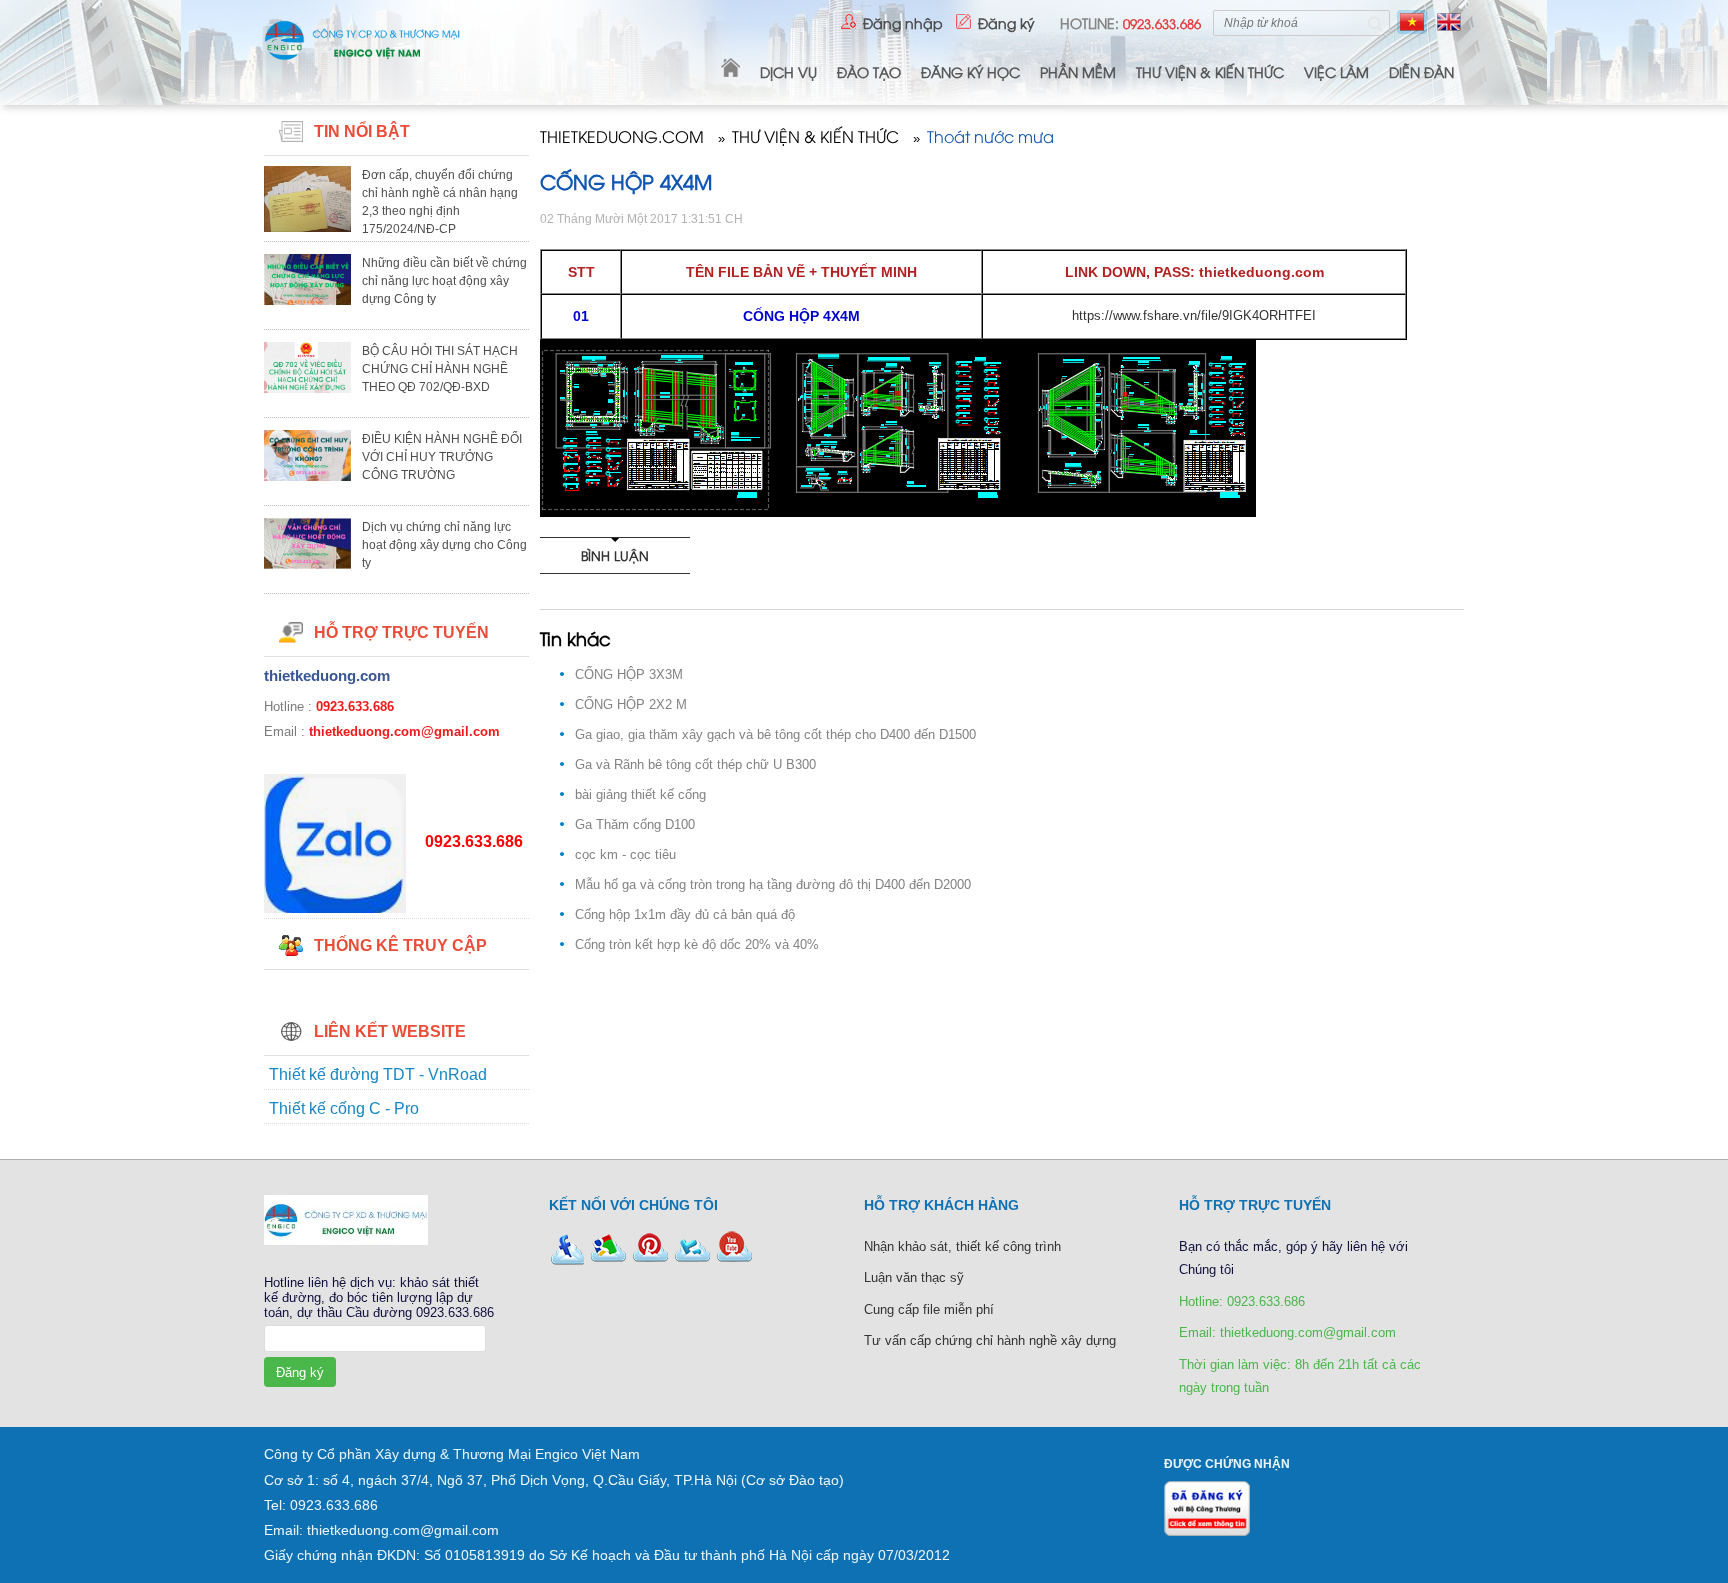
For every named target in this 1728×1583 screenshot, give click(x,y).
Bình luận (615, 555)
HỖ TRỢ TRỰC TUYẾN (401, 632)
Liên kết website (390, 1031)
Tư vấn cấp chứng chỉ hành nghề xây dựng (990, 1340)
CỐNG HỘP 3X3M (629, 674)
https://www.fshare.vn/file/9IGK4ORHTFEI (1194, 315)
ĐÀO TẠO (869, 71)
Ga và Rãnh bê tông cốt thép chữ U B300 (695, 764)
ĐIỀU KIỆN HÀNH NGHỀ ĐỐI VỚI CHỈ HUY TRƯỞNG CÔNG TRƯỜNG (442, 457)
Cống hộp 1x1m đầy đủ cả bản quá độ (685, 914)
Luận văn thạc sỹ (914, 1277)
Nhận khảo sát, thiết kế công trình (962, 1246)
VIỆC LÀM (1336, 71)
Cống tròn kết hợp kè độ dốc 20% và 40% (697, 944)
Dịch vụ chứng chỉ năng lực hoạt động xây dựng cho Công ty (444, 545)
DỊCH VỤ (788, 71)
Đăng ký (1006, 22)
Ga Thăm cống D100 (635, 824)
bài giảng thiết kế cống (640, 794)
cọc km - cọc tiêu (625, 854)
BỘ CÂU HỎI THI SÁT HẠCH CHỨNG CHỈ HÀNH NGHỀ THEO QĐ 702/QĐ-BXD (440, 369)
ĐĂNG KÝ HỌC (970, 71)
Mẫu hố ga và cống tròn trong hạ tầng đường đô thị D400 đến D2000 (773, 884)
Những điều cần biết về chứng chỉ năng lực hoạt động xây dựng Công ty (444, 281)
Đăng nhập (903, 22)
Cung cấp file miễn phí (929, 1309)
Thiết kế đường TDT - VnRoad (378, 1074)
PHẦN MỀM (1078, 71)
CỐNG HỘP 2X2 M (631, 704)
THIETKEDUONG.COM (622, 138)
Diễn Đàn (1421, 71)
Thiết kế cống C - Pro (344, 1108)
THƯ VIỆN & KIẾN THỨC (1210, 71)
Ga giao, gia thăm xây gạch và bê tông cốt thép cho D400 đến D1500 (775, 734)
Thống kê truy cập (400, 945)
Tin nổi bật (362, 131)
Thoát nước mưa (990, 138)
